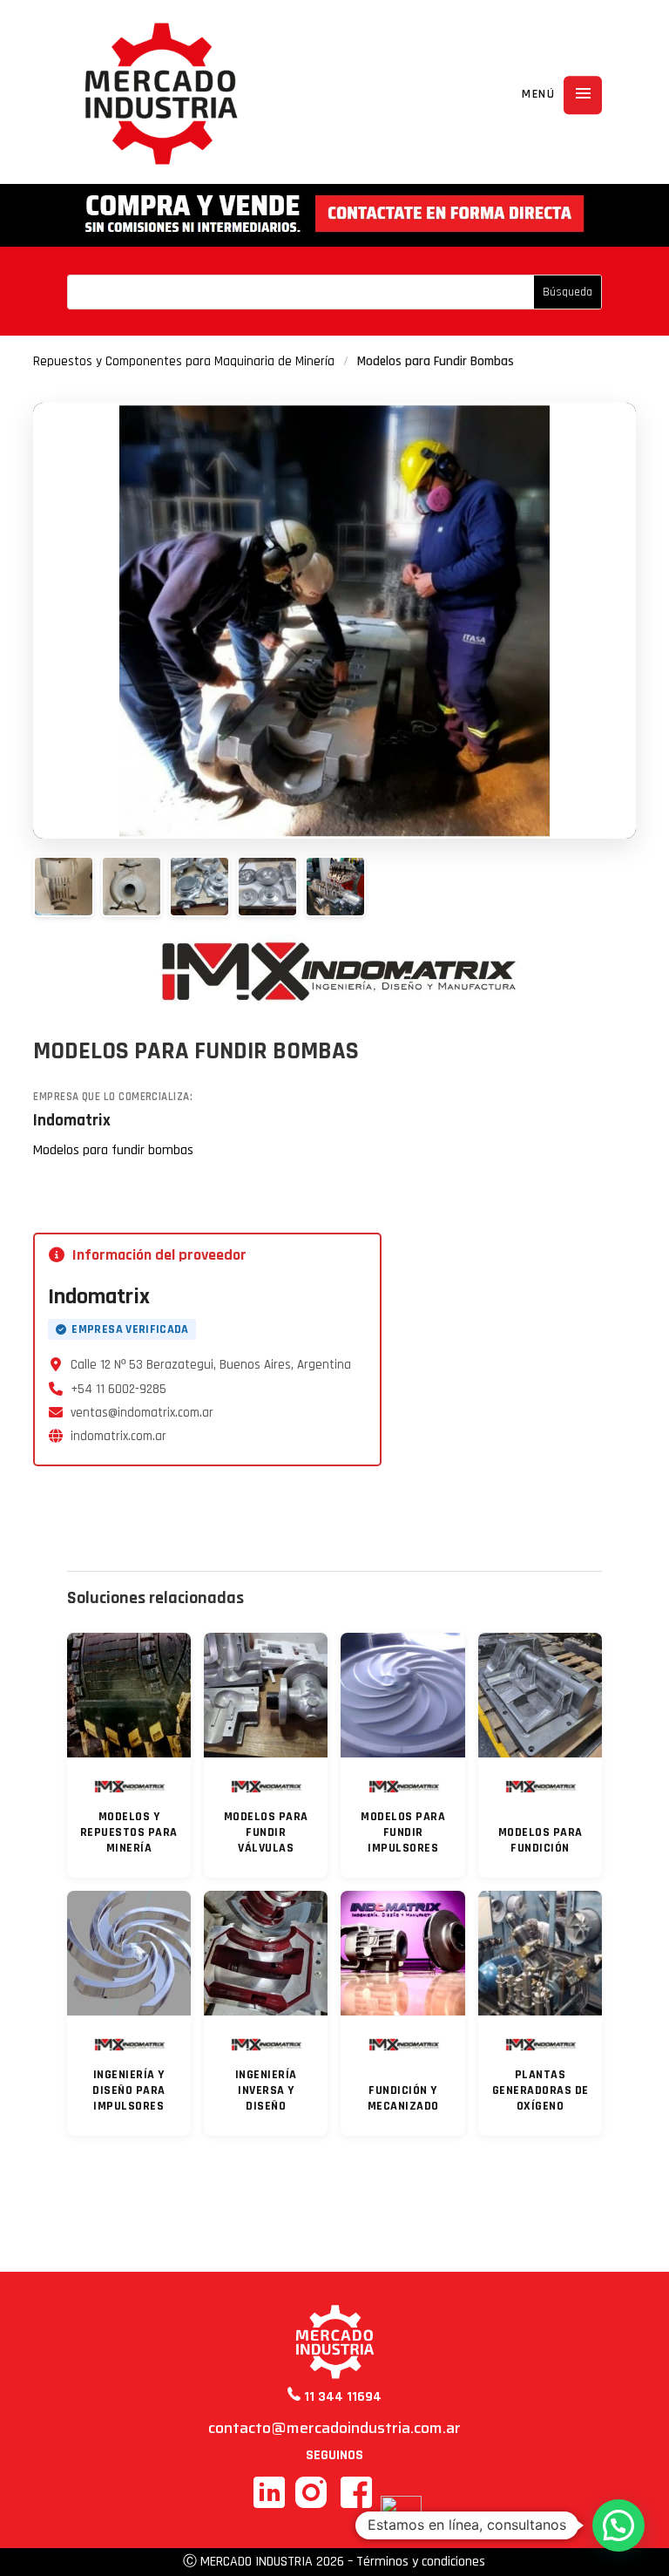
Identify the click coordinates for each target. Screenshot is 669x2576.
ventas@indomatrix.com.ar (142, 1413)
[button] (618, 2525)
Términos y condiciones (421, 2562)
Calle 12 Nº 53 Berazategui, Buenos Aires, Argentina (211, 1365)
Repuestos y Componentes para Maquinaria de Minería (184, 361)
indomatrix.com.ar (118, 1436)
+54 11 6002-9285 (118, 1389)
